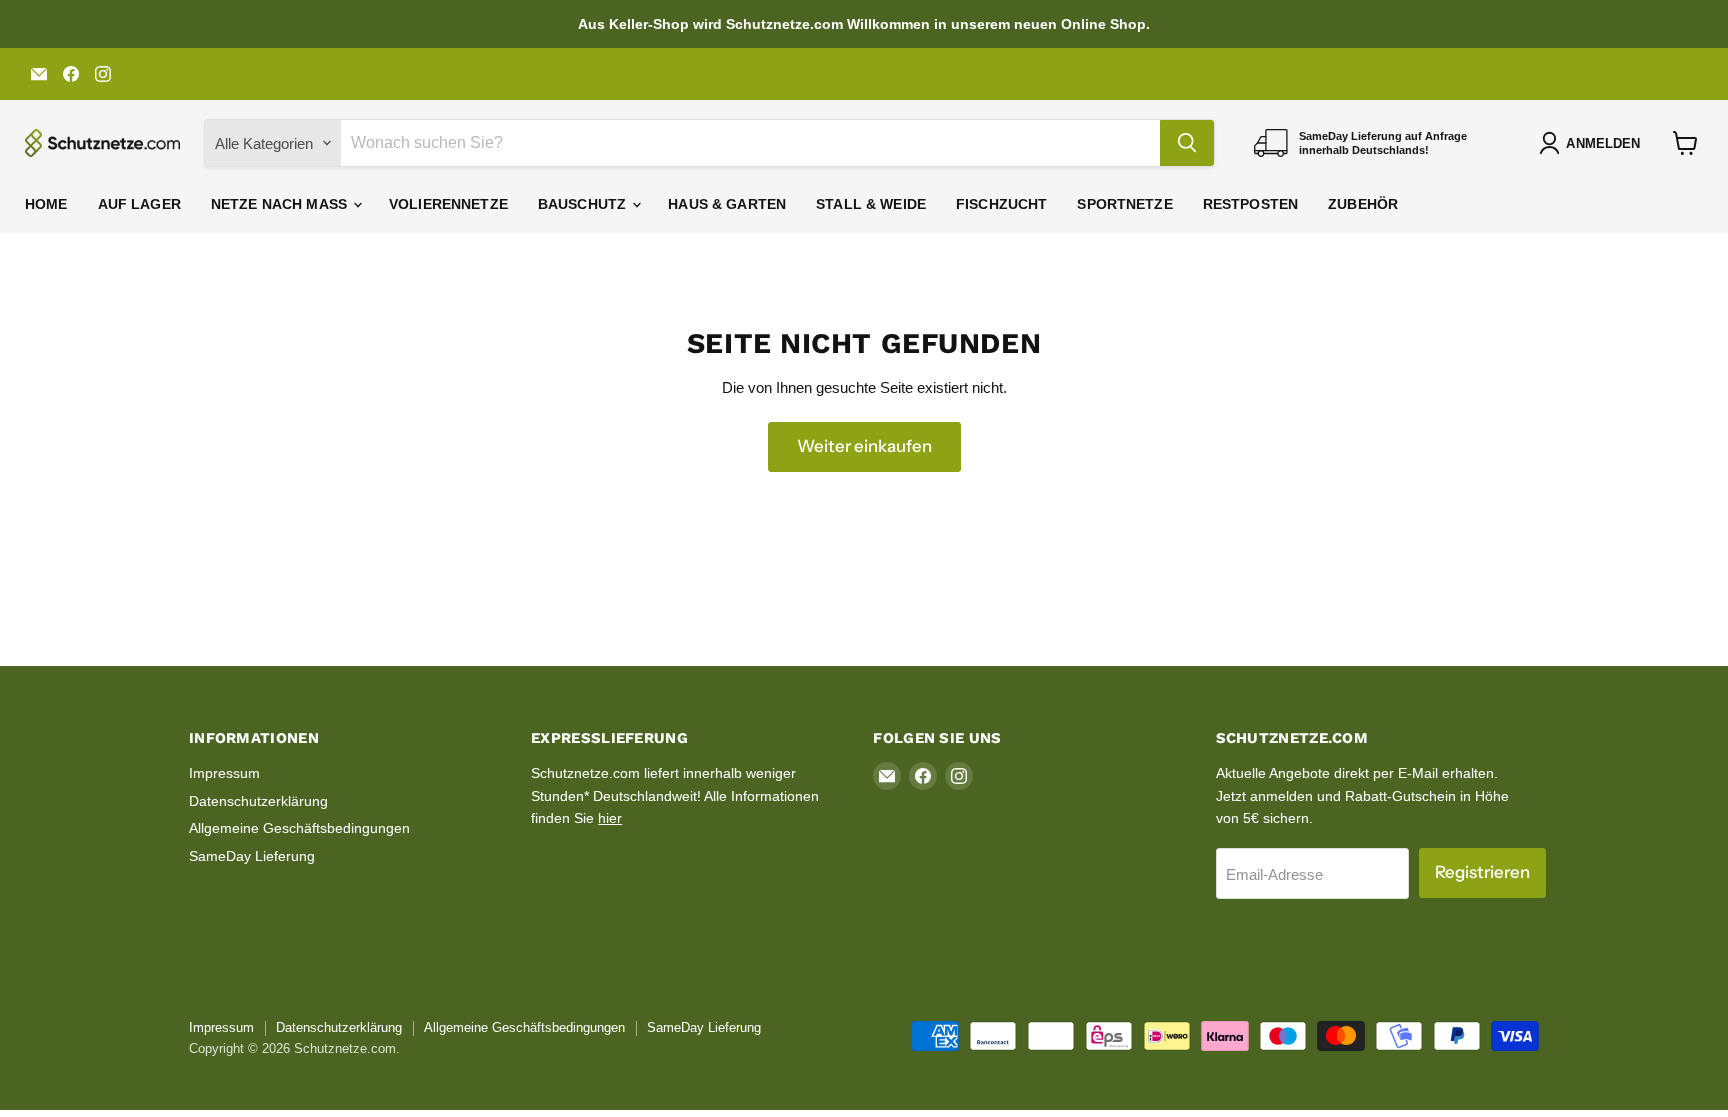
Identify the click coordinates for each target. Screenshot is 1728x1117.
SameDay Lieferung (252, 856)
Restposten (1250, 204)
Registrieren (1482, 872)
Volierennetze (448, 204)
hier (610, 818)
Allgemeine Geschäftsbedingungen (299, 828)
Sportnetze (1124, 204)
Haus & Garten (727, 204)
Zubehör (1363, 204)
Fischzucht (1001, 204)
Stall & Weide (871, 204)
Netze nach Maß (281, 204)
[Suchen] (1187, 143)
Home (46, 204)
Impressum (224, 773)
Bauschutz (584, 204)
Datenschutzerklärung (258, 801)
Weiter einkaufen (864, 446)
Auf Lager (139, 204)
